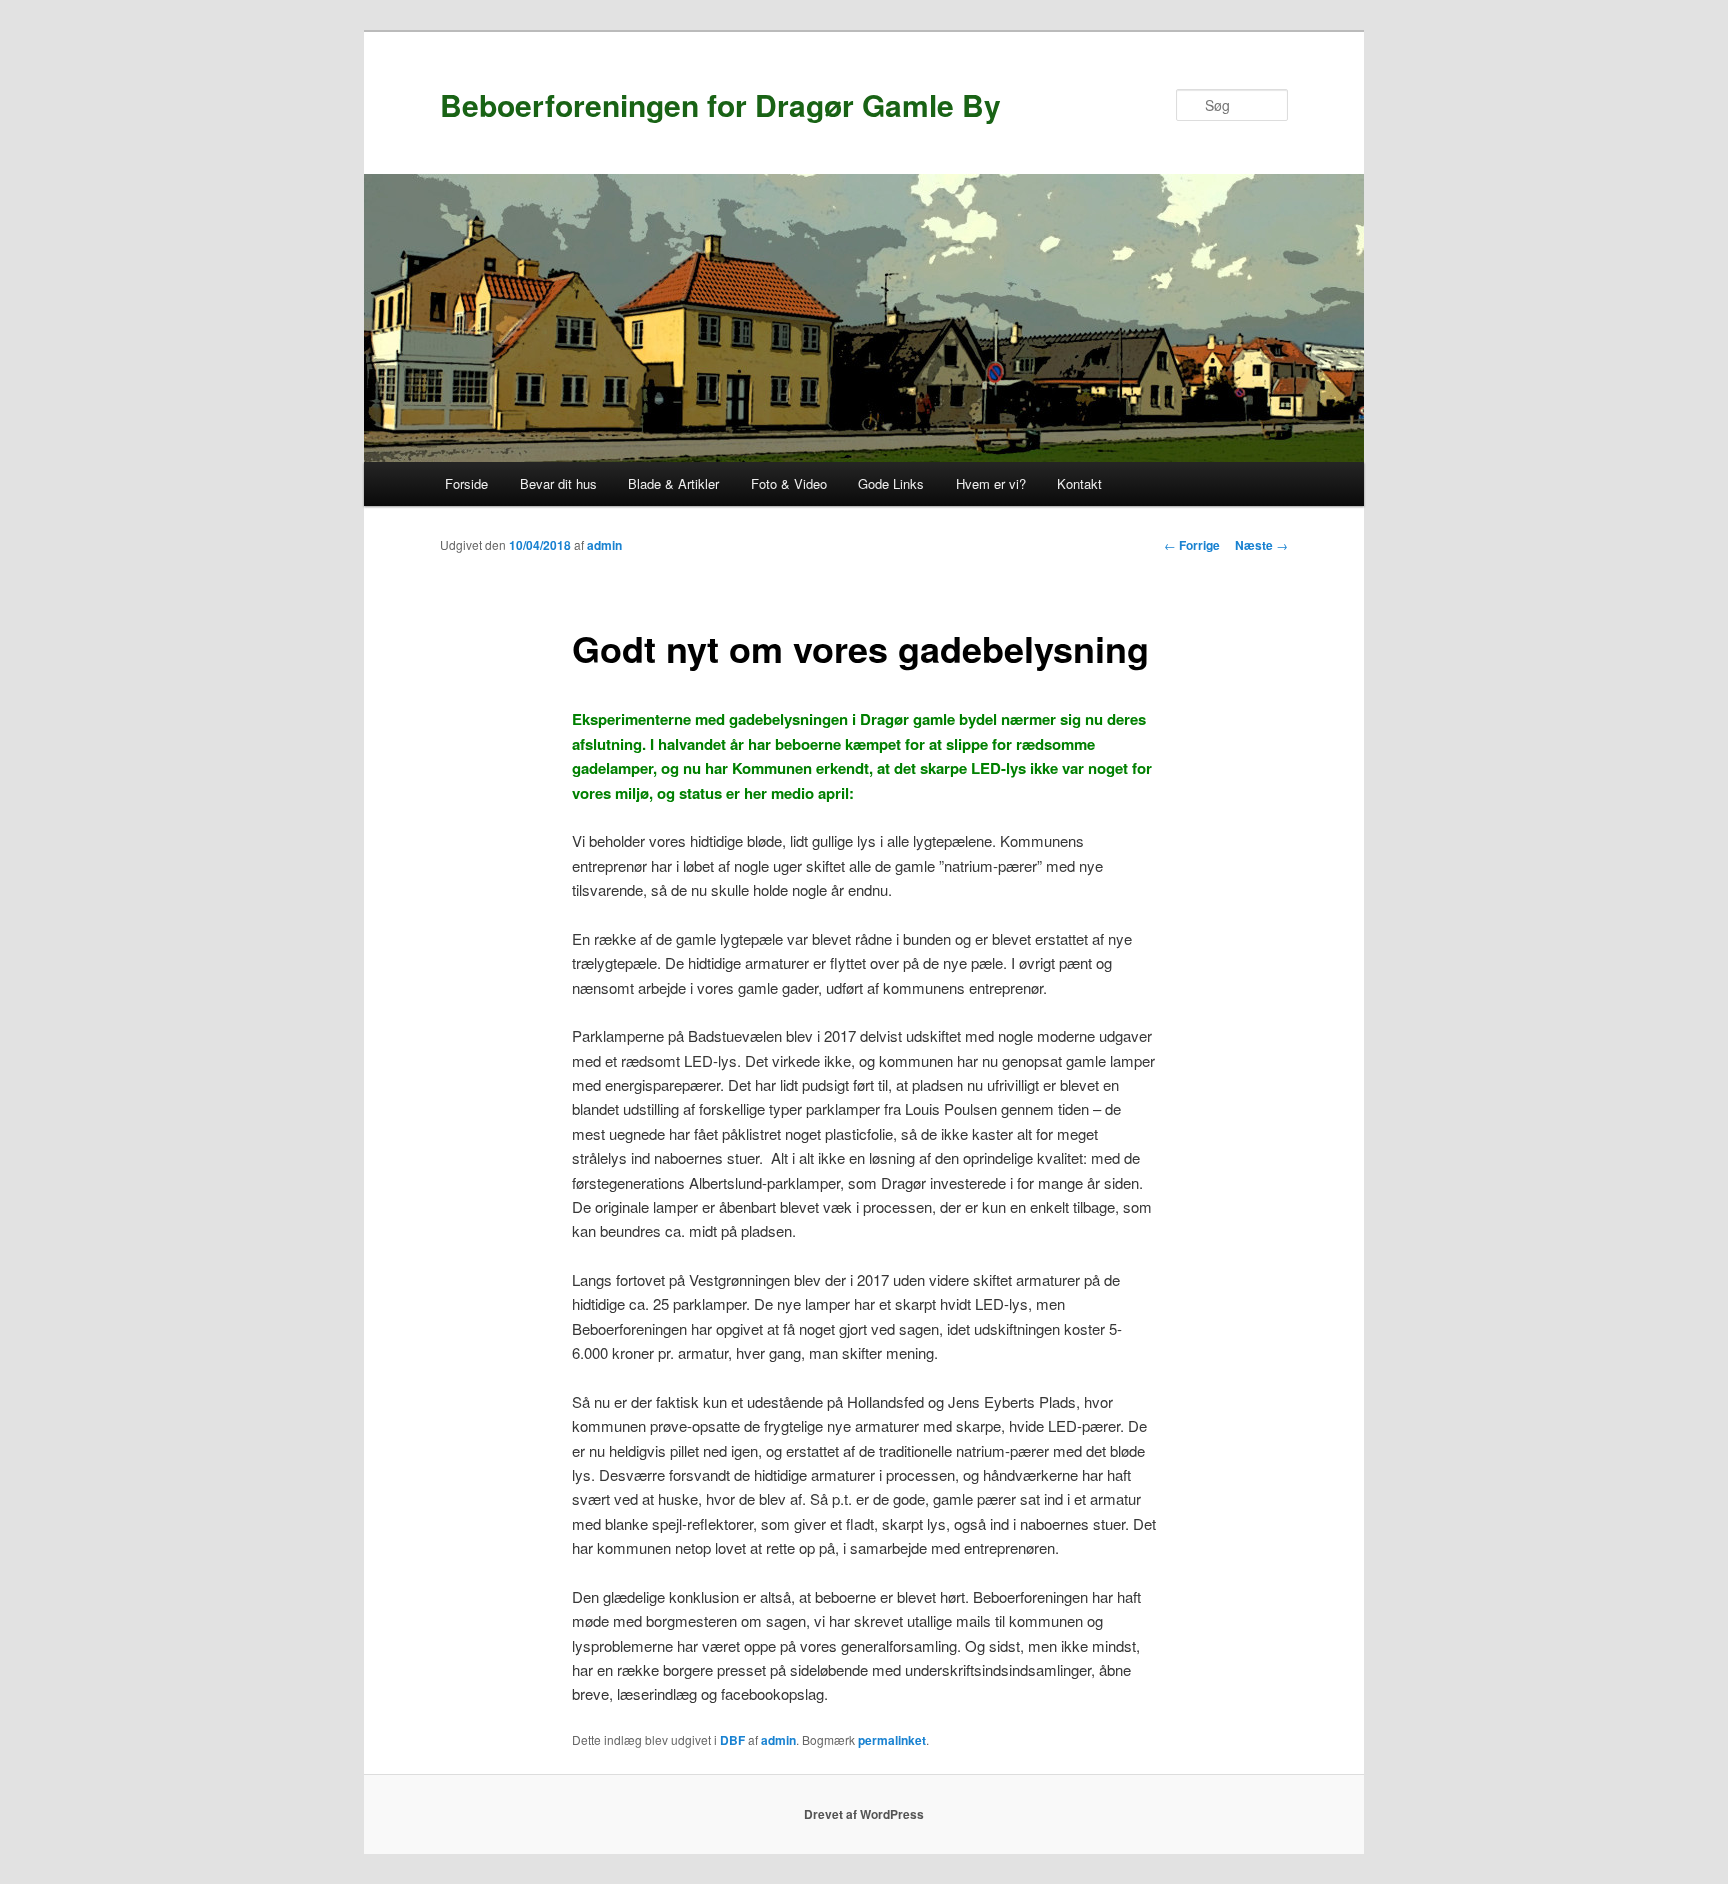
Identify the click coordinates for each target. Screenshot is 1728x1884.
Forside (466, 483)
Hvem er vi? (991, 483)
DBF (732, 1740)
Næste (1261, 545)
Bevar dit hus (558, 483)
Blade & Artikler (673, 483)
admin (604, 545)
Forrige (1192, 545)
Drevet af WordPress (864, 1814)
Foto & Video (789, 483)
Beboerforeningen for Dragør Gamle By (720, 104)
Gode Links (891, 483)
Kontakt (1079, 483)
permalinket (892, 1740)
